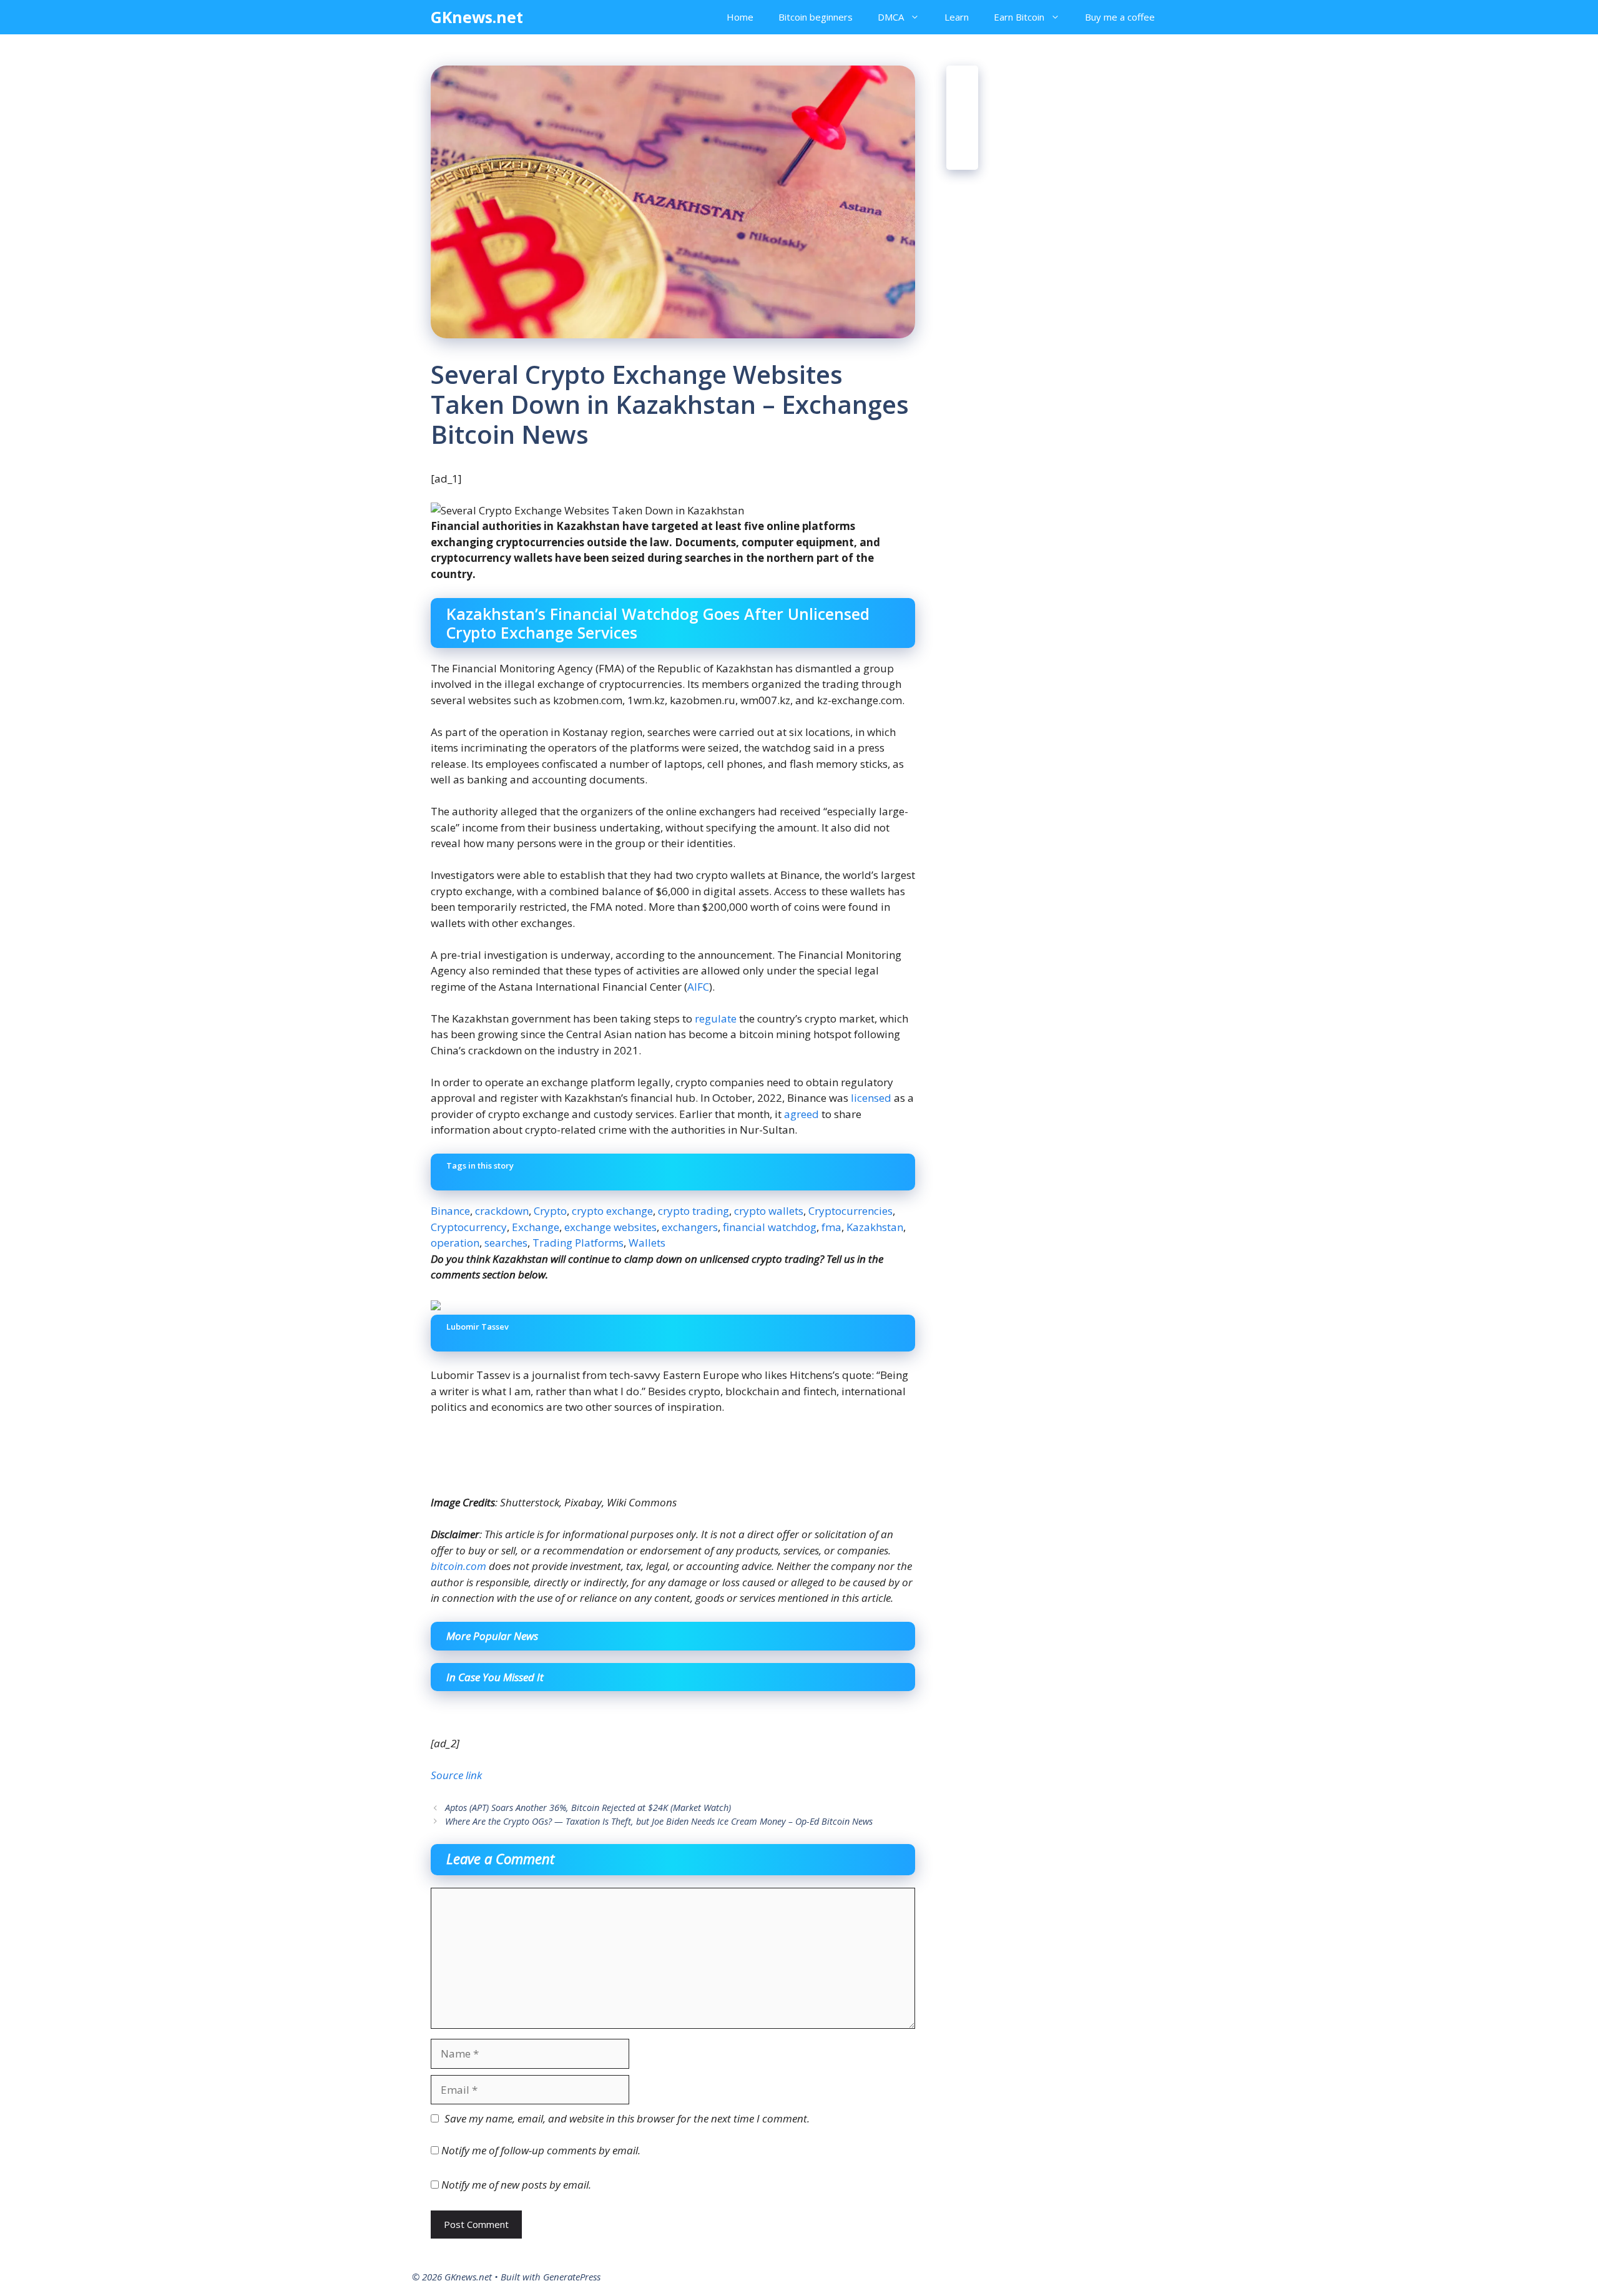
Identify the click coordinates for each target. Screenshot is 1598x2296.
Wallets (647, 1243)
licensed (871, 1098)
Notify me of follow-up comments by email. (541, 2150)
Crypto (550, 1211)
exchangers (690, 1227)
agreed (801, 1114)
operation (455, 1243)
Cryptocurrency (469, 1227)
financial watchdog (770, 1227)
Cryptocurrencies (850, 1211)
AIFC (698, 987)
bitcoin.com (458, 1566)
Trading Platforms (578, 1243)
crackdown (502, 1211)
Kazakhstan (875, 1227)
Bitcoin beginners (816, 17)
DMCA (891, 17)
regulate (716, 1018)
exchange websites (610, 1227)
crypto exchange (612, 1211)
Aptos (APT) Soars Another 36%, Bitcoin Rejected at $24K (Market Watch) (588, 1808)
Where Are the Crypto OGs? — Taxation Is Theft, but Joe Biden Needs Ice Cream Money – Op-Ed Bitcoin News (659, 1821)
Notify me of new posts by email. (516, 2185)
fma (831, 1227)
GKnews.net (477, 17)
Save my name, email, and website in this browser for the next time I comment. (627, 2118)
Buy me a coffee (1120, 17)
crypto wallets (769, 1211)
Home (740, 17)
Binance (450, 1211)
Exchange (536, 1227)
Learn (957, 17)
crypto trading (694, 1211)
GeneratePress (572, 2277)
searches (506, 1243)
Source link (456, 1775)
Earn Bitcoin (1019, 17)
